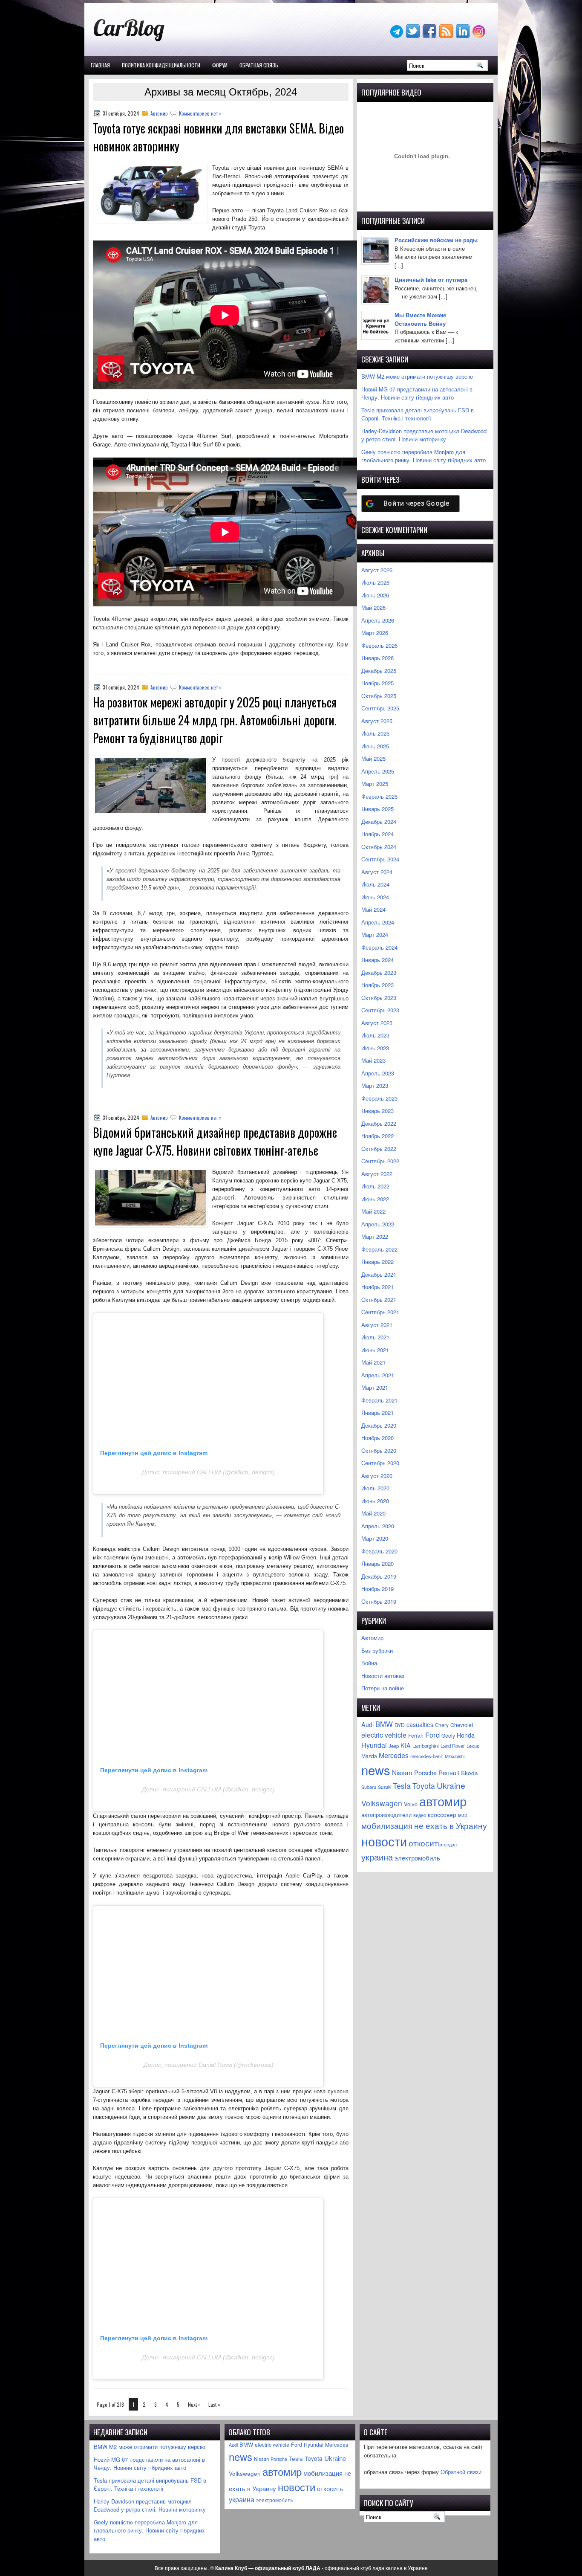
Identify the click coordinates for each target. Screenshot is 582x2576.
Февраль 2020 (379, 1551)
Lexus (473, 1746)
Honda (466, 1735)
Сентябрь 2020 (380, 1463)
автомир (443, 1801)
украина (377, 1857)
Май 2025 (373, 758)
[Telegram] (398, 36)
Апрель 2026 (378, 620)
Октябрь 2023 (379, 998)
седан (450, 1844)
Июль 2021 (375, 1337)
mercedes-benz (427, 1756)
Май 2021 (373, 1362)
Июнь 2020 (375, 1501)
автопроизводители (386, 1815)
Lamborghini (426, 1746)
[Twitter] (414, 36)
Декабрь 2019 (379, 1576)
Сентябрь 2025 (380, 708)
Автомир (159, 113)
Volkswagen (382, 1803)
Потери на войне (383, 1688)
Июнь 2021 (375, 1350)
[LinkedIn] (464, 36)
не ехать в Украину (451, 1825)
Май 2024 (373, 909)
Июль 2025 (375, 733)
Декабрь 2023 (379, 972)
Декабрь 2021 (379, 1274)
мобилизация (387, 1825)
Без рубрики (377, 1650)
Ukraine (451, 1785)
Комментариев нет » (200, 113)
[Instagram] (480, 36)
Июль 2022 (375, 1186)
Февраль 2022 (379, 1249)
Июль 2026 (375, 582)
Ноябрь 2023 (377, 985)
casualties (420, 1724)
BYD (400, 1725)
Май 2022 (373, 1211)
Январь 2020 (377, 1563)
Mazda (369, 1756)
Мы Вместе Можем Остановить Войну (420, 319)
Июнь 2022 (375, 1199)
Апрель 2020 (378, 1526)
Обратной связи (461, 2472)
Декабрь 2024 (379, 821)
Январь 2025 (377, 809)
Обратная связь (259, 65)
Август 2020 (377, 1476)
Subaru (369, 1787)
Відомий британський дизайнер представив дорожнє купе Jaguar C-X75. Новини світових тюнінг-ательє (215, 1141)
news (376, 1770)
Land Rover (453, 1746)
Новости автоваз (383, 1676)
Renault (449, 1773)
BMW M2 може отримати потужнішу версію (417, 376)
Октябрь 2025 (379, 696)
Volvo (411, 1804)
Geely (448, 1735)
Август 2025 (377, 721)
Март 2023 (375, 1085)
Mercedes (394, 1755)
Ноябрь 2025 (377, 683)
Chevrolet (462, 1725)
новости (384, 1841)
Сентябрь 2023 (380, 1010)
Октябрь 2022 (379, 1149)
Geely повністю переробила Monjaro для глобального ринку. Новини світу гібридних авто (424, 456)
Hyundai (374, 1745)
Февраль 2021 (379, 1400)
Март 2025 (375, 784)
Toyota (424, 1786)
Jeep (394, 1746)
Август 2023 (377, 1023)
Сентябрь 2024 (380, 859)
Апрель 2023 (378, 1073)
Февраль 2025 (379, 796)
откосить (425, 1843)
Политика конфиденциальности (161, 65)
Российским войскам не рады (436, 240)
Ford (432, 1735)
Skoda (470, 1773)
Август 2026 (377, 570)
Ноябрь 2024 (377, 834)
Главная (100, 65)
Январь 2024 (377, 960)
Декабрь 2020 (379, 1425)
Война (369, 1663)
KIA (406, 1745)
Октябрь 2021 (379, 1300)
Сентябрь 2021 (380, 1312)
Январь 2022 (377, 1262)
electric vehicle (384, 1735)
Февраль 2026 (379, 645)
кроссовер (442, 1814)
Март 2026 (375, 633)
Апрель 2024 (378, 922)
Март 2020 (375, 1538)
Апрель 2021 (378, 1375)
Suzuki (385, 1787)
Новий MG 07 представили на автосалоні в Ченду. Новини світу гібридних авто (417, 393)
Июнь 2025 (375, 746)
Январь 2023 (377, 1111)
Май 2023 (373, 1060)
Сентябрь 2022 (380, 1161)
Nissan (402, 1772)
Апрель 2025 (378, 771)
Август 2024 (377, 872)
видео (420, 1815)
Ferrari (416, 1735)
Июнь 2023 (375, 1048)
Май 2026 (373, 607)
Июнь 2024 (375, 897)
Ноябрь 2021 (377, 1287)
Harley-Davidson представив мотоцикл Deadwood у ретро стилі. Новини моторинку (424, 435)
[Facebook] (430, 36)
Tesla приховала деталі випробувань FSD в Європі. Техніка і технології (418, 414)
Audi (367, 1724)
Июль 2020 (375, 1488)
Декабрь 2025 (379, 671)
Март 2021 (375, 1387)
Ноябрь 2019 (377, 1589)
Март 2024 (375, 934)
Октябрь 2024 (379, 847)
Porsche (425, 1772)
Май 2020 (373, 1513)
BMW (384, 1724)
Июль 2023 (375, 1035)
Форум (220, 65)
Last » (214, 2404)
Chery (442, 1725)
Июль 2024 (375, 884)
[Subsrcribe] (447, 36)
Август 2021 (377, 1325)
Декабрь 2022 (379, 1123)
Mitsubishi (455, 1756)
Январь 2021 (377, 1413)
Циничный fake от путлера (431, 280)
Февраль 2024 (379, 947)
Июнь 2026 (375, 595)
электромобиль (417, 1857)
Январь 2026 (377, 658)
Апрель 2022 (378, 1224)
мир (463, 1815)
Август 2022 (377, 1174)
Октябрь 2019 (379, 1601)
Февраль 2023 (379, 1098)
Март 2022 (375, 1236)
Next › (194, 2404)
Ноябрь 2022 (377, 1136)
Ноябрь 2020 (377, 1438)
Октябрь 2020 (379, 1450)
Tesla (402, 1786)
